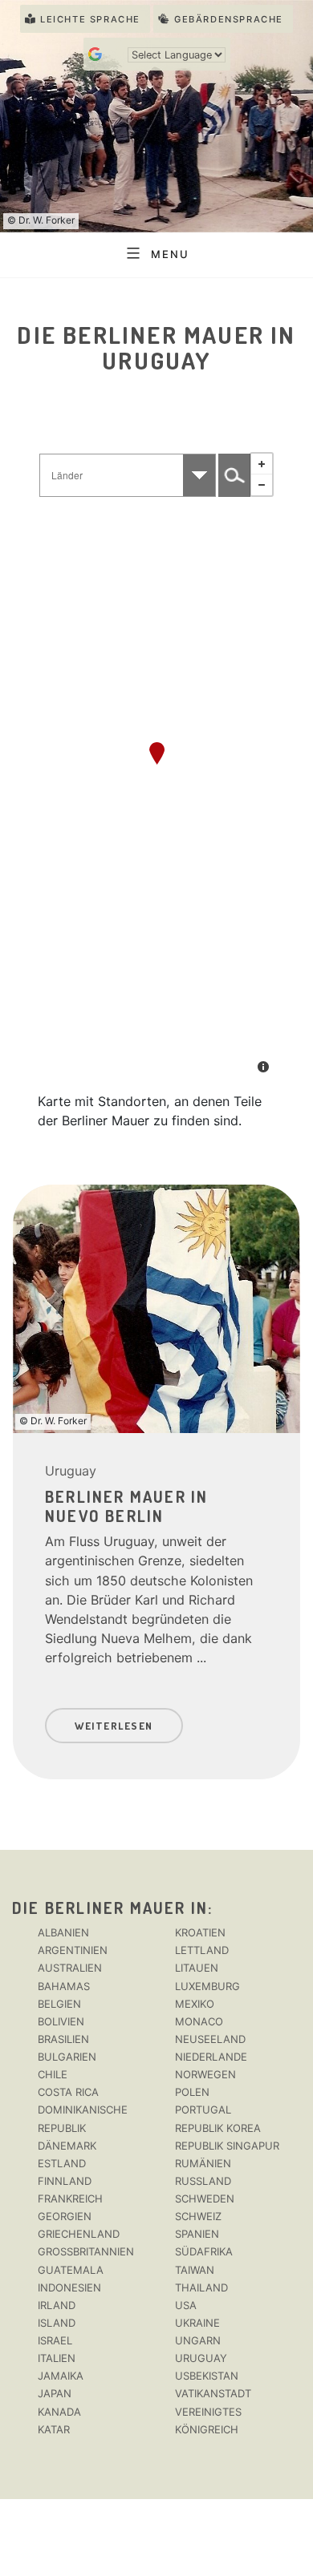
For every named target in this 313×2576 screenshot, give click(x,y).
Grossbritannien (86, 2251)
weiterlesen (114, 1726)
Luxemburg (207, 1986)
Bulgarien (67, 2057)
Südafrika (204, 2251)
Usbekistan (207, 2376)
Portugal (203, 2110)
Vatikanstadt (213, 2393)
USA (186, 2305)
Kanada (59, 2412)
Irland (57, 2305)
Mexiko (195, 2004)
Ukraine (197, 2323)
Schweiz (198, 2216)
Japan (55, 2393)
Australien (70, 1968)
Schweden (205, 2198)
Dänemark (67, 2146)
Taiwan (195, 2270)
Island (57, 2323)
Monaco (199, 2021)
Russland (203, 2181)
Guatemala (71, 2270)
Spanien (197, 2234)
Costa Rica (68, 2092)
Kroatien (200, 1932)
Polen (192, 2092)
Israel (55, 2340)
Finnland (65, 2181)
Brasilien (63, 2039)
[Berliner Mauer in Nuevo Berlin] (157, 753)
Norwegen (205, 2074)
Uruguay (71, 1471)
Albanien (63, 1932)
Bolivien (61, 2021)
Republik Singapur (227, 2146)
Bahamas (64, 1986)
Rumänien (203, 2163)
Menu (170, 253)
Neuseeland (210, 2039)
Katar (54, 2429)
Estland (62, 2163)
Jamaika (61, 2376)
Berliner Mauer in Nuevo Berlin (126, 1506)
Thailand (201, 2287)
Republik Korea (218, 2128)
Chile (53, 2074)
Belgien (59, 2004)
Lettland (202, 1950)
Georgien (65, 2216)
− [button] (262, 485)
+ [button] (262, 464)
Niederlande (211, 2057)
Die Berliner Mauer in (110, 1908)
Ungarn (198, 2340)
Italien (57, 2358)
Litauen (197, 1968)
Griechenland (79, 2234)
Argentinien (73, 1950)
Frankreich (70, 2198)
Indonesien (69, 2287)
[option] (156, 1474)
